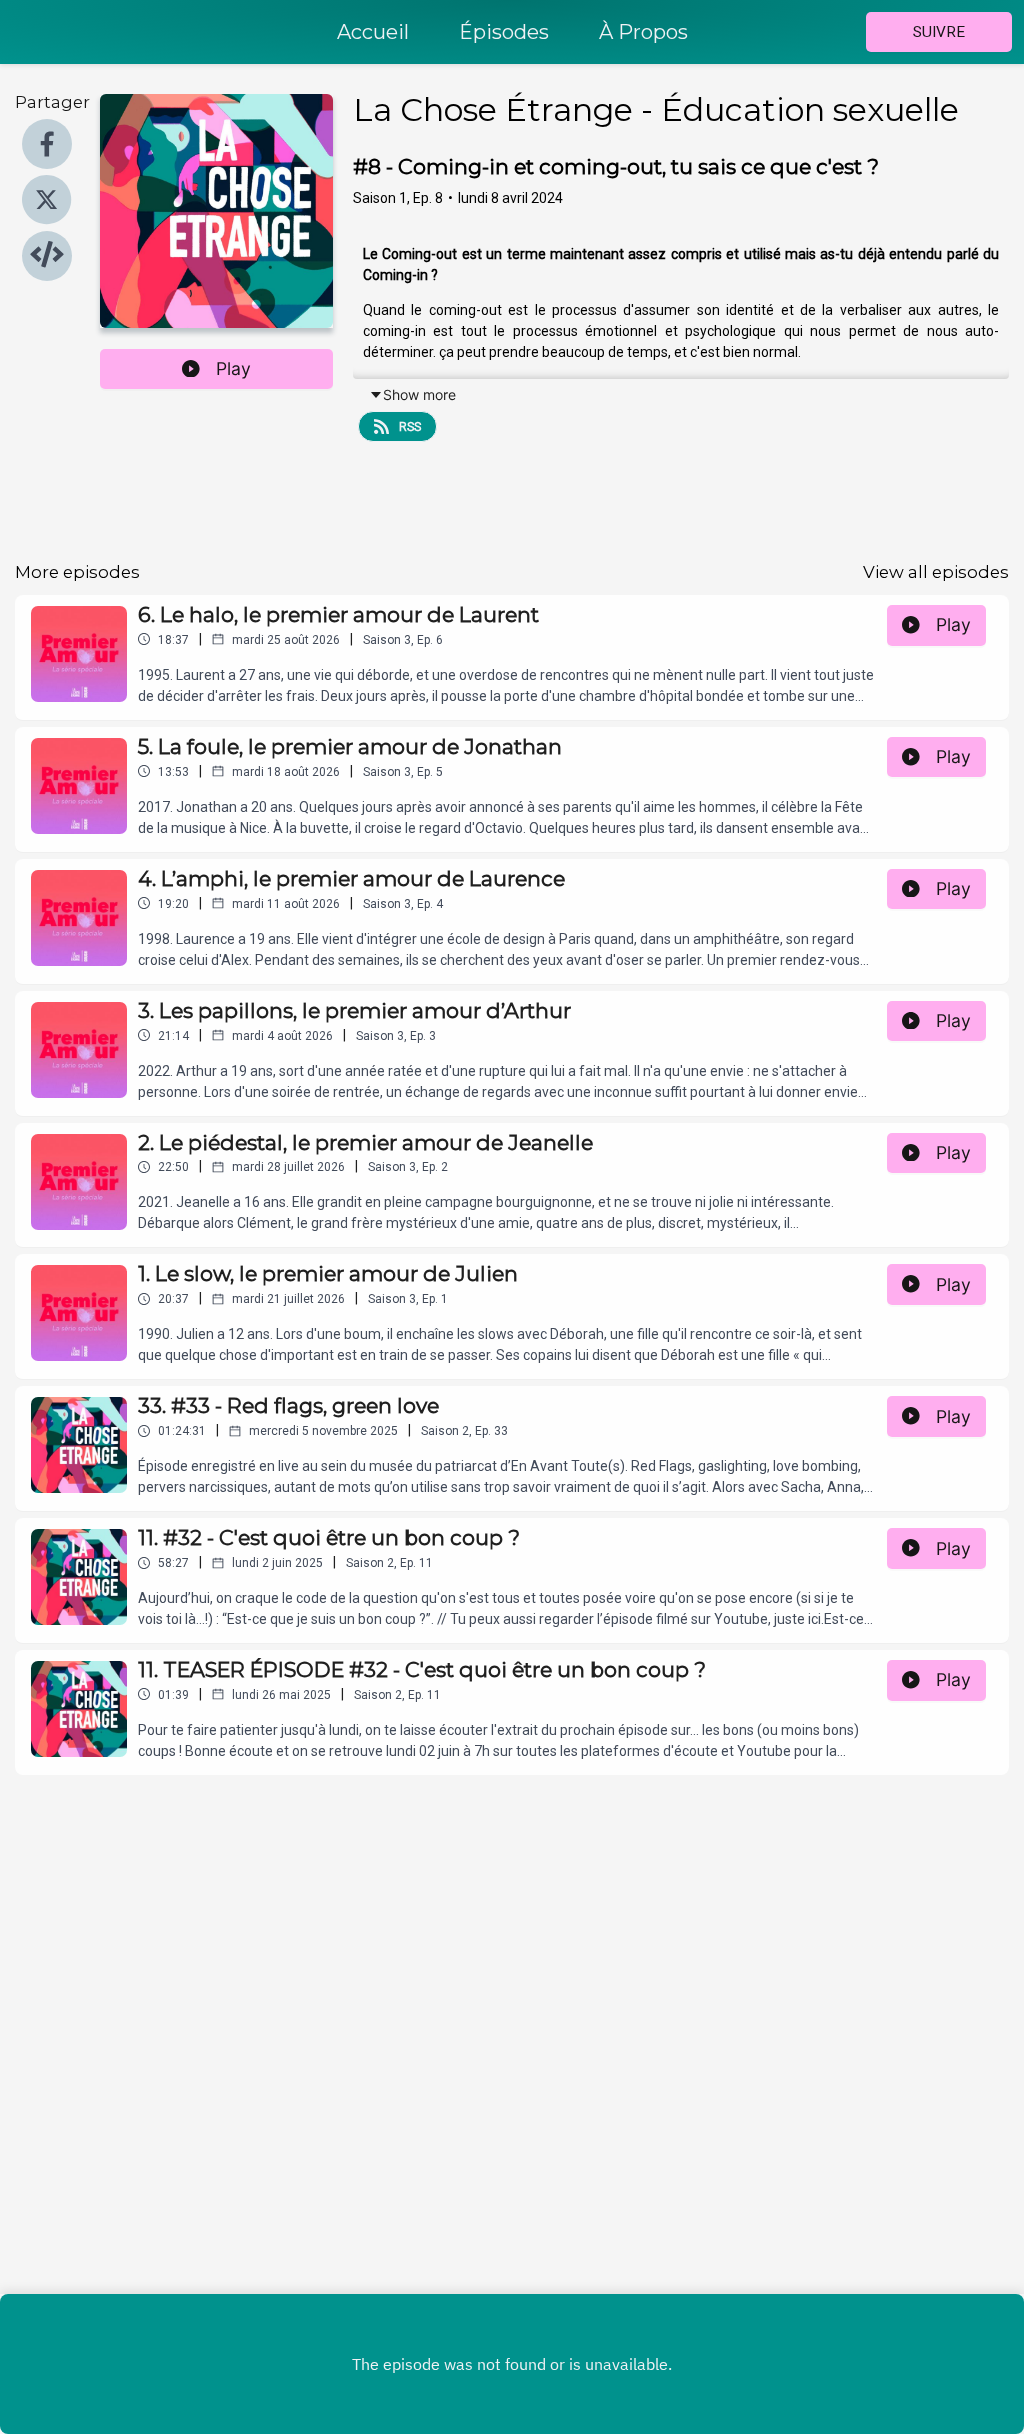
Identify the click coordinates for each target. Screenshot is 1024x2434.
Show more (419, 394)
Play (233, 368)
